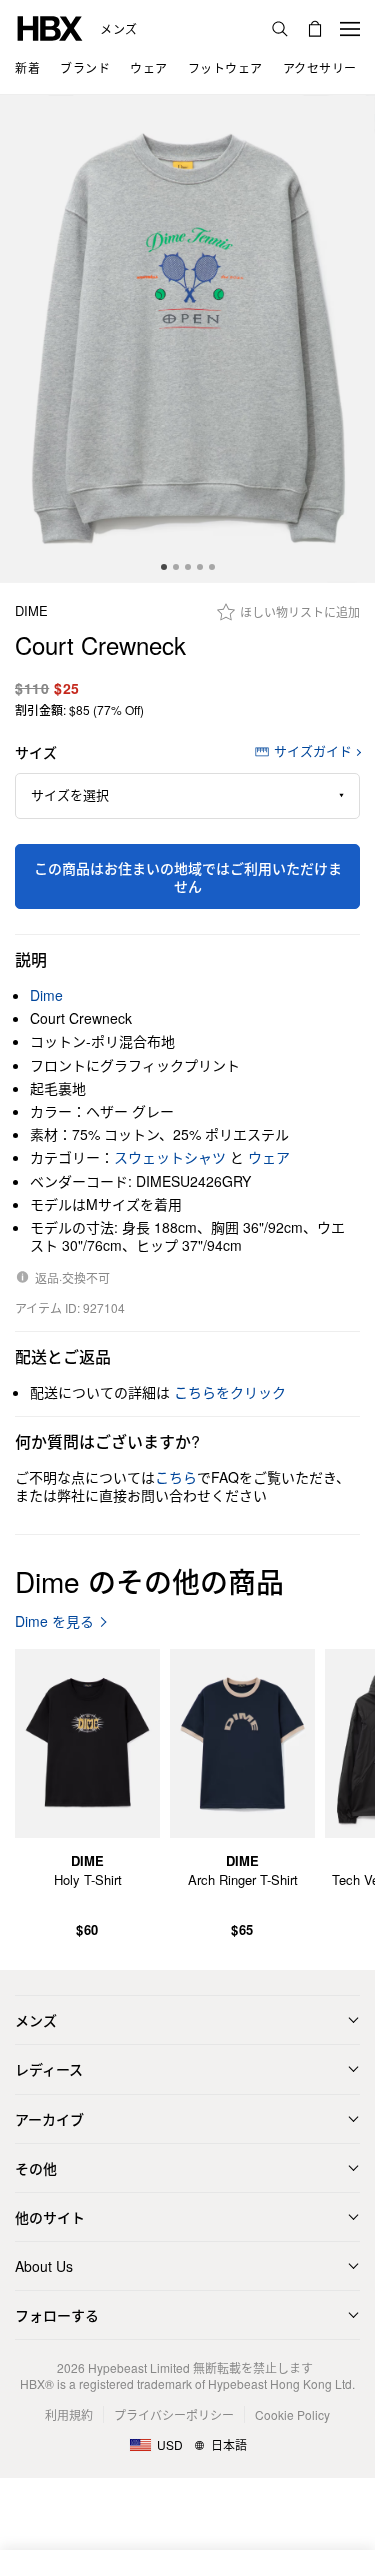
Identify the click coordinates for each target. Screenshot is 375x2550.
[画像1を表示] (187, 339)
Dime (31, 611)
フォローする (57, 2315)
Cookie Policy (292, 2414)
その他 (36, 2168)
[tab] (164, 567)
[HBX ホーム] (50, 26)
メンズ (119, 29)
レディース (49, 2069)
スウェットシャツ (170, 1157)
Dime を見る (54, 1621)
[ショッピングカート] (315, 29)
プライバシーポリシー (174, 2414)
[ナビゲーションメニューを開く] (350, 29)
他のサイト (50, 2217)
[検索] (280, 29)
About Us (44, 2266)
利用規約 (69, 2414)
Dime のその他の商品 (149, 1581)
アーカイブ (49, 2119)
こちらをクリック (230, 1392)
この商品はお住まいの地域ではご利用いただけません (188, 877)
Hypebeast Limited (139, 2367)
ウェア (269, 1157)
